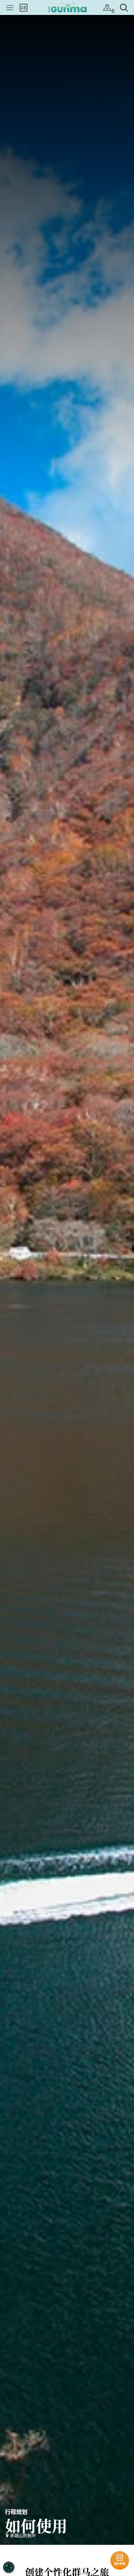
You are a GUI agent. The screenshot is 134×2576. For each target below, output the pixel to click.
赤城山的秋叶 (23, 2535)
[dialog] (9, 2567)
